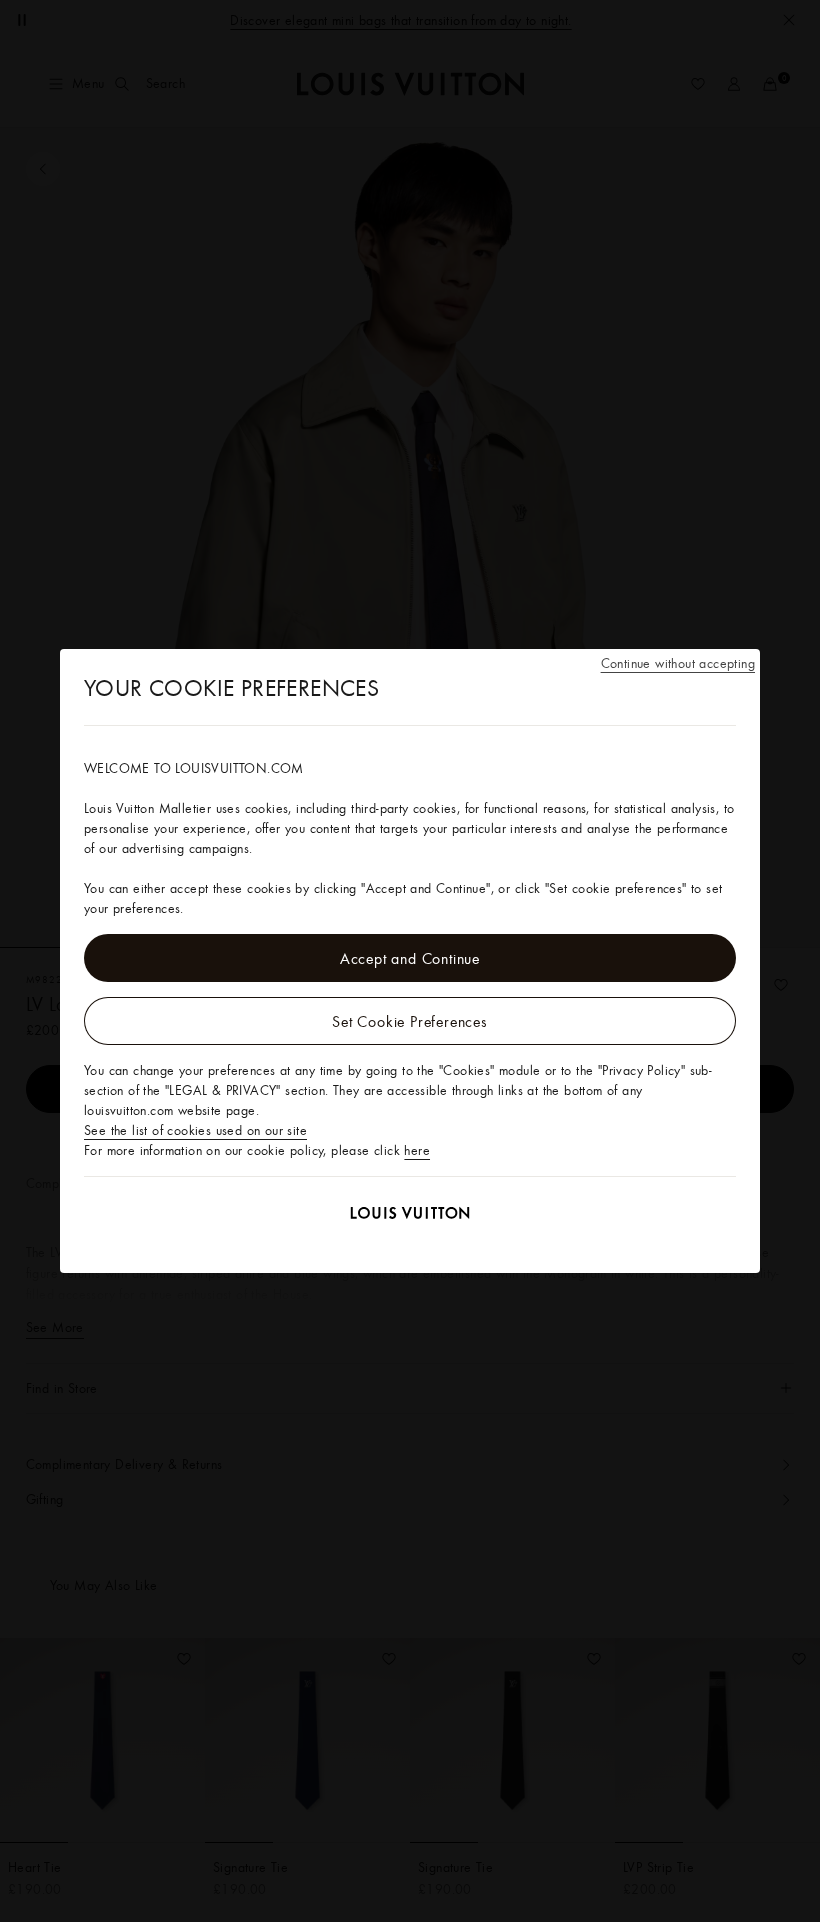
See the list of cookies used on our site (195, 1130)
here (417, 1150)
